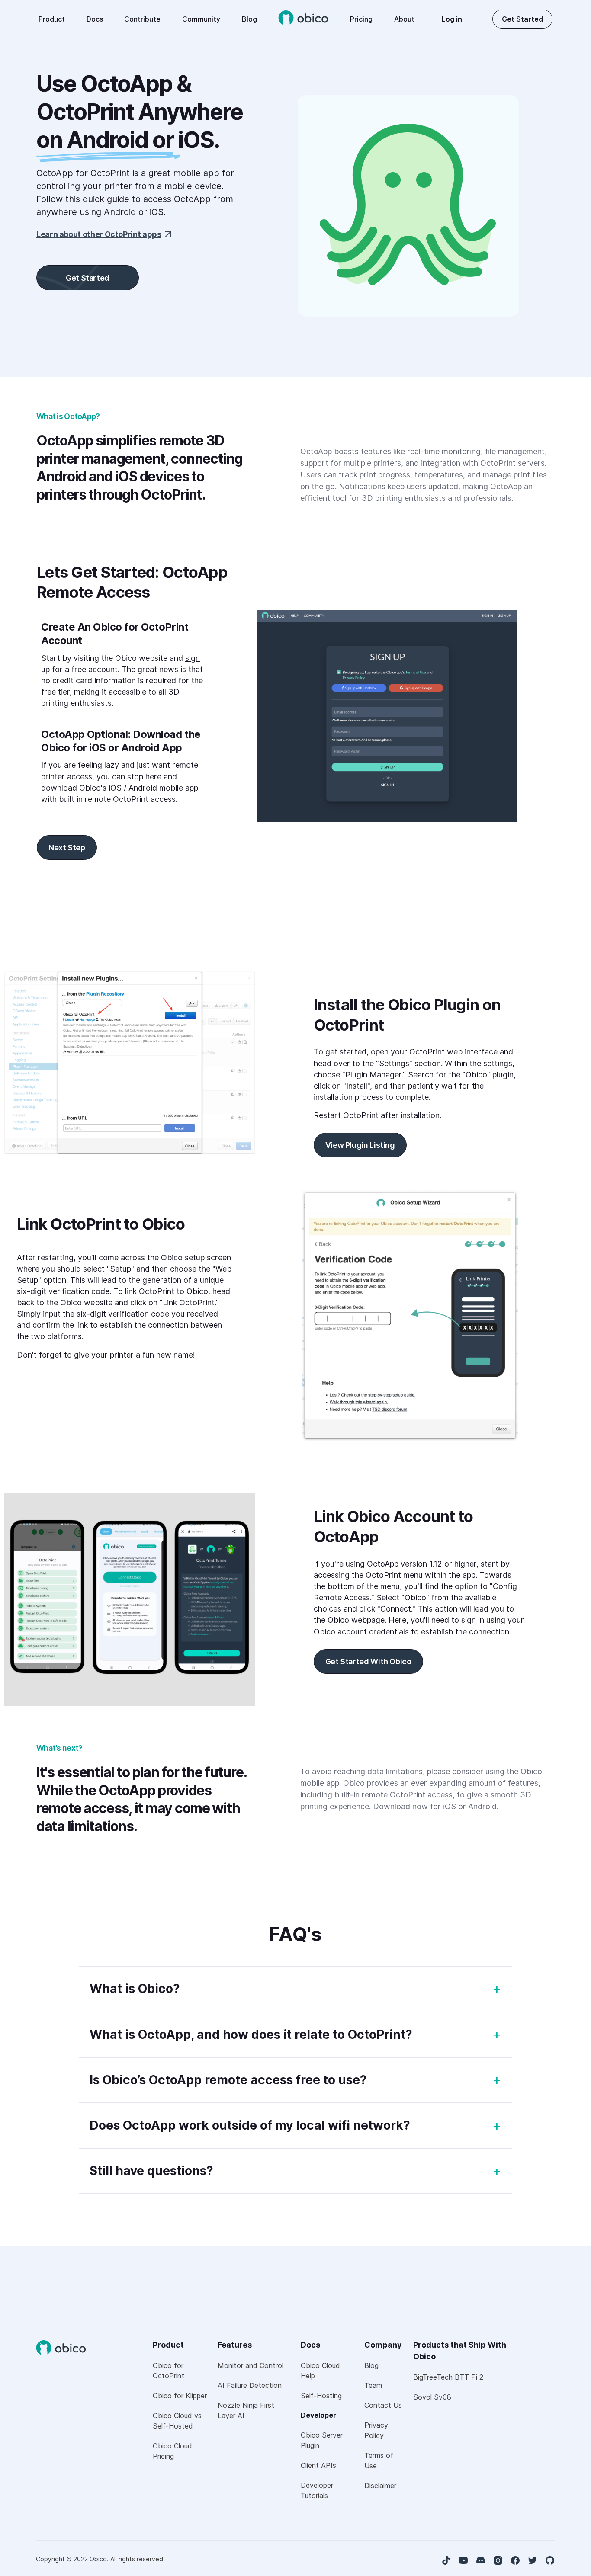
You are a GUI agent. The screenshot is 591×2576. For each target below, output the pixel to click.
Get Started (522, 19)
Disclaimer (380, 2486)
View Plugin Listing (360, 1145)
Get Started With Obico (368, 1661)
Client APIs (318, 2465)
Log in (452, 19)
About (404, 19)
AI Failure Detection (250, 2385)
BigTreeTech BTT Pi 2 (448, 2377)
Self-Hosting (321, 2396)
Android (143, 788)
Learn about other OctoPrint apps (99, 234)
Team (373, 2385)
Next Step (67, 847)
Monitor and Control (251, 2365)
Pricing (361, 19)
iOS (115, 788)
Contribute (142, 19)
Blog (249, 19)
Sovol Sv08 (432, 2397)
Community (201, 19)
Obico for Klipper (180, 2396)
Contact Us (383, 2405)
